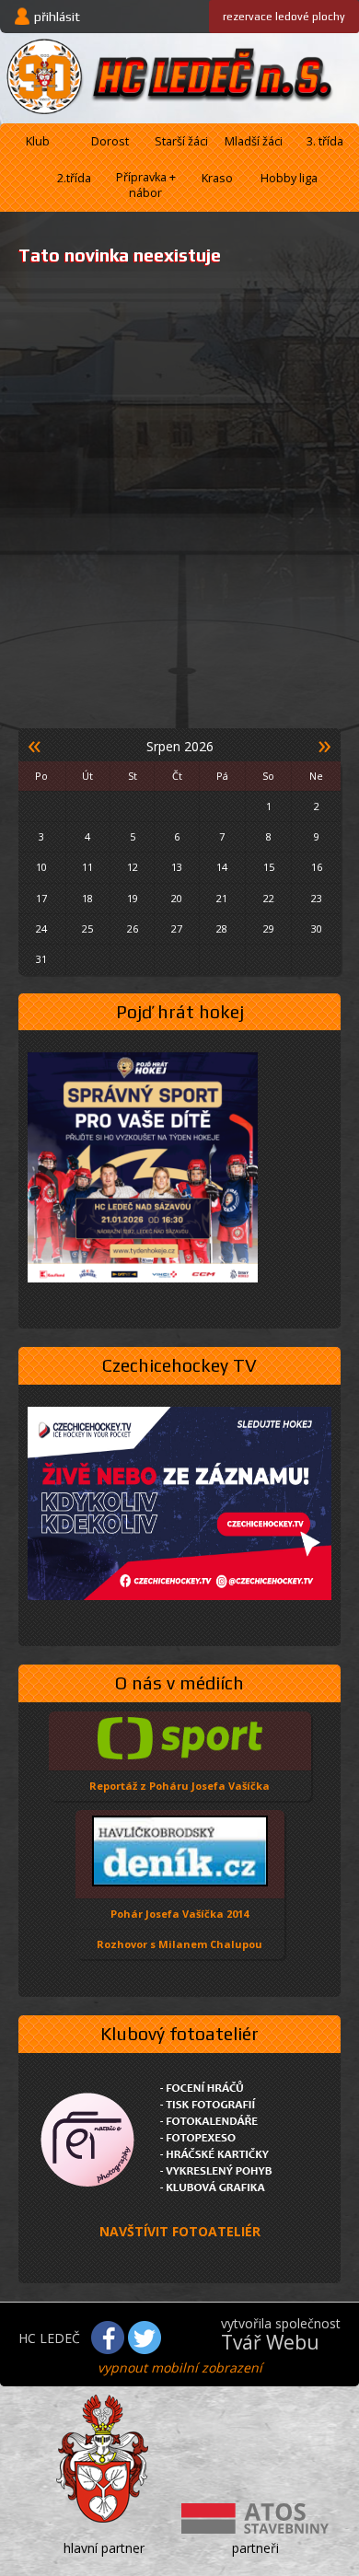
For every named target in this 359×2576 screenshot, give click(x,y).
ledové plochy (284, 17)
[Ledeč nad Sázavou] (104, 2462)
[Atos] (255, 2521)
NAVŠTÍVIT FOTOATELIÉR (180, 2231)
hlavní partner (104, 2548)
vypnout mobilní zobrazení (180, 2367)
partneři (255, 2548)
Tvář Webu (270, 2342)
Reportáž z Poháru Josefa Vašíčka (179, 1786)
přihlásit (57, 17)
